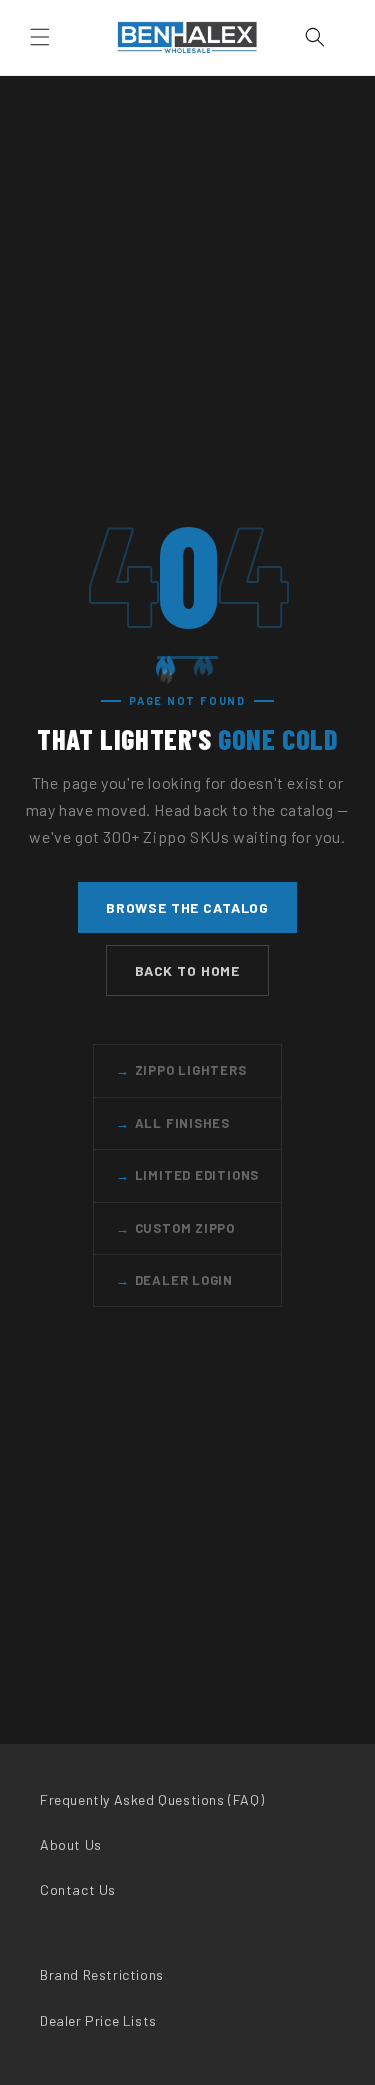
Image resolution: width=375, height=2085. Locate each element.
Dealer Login (174, 1280)
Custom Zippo (175, 1228)
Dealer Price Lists (98, 2020)
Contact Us (78, 1889)
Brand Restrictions (102, 1974)
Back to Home (187, 970)
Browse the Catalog (187, 907)
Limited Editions (187, 1175)
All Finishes (173, 1123)
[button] (40, 37)
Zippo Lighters (181, 1070)
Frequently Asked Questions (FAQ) (152, 1799)
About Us (71, 1844)
